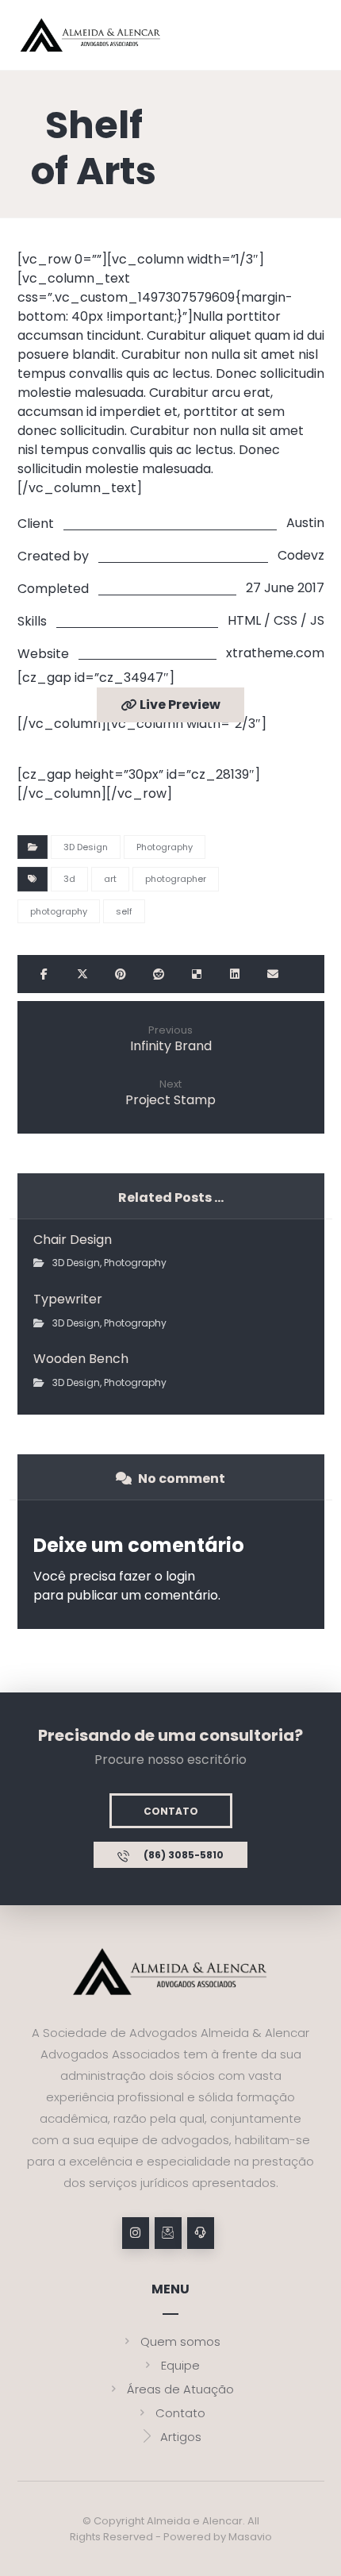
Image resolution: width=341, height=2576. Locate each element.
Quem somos (180, 2341)
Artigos (181, 2437)
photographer (176, 879)
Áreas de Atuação (180, 2389)
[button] (44, 974)
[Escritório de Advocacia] (91, 35)
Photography (165, 847)
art (110, 879)
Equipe (180, 2365)
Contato (180, 2413)
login (180, 1576)
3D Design (86, 847)
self (124, 911)
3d (69, 879)
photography (59, 911)
